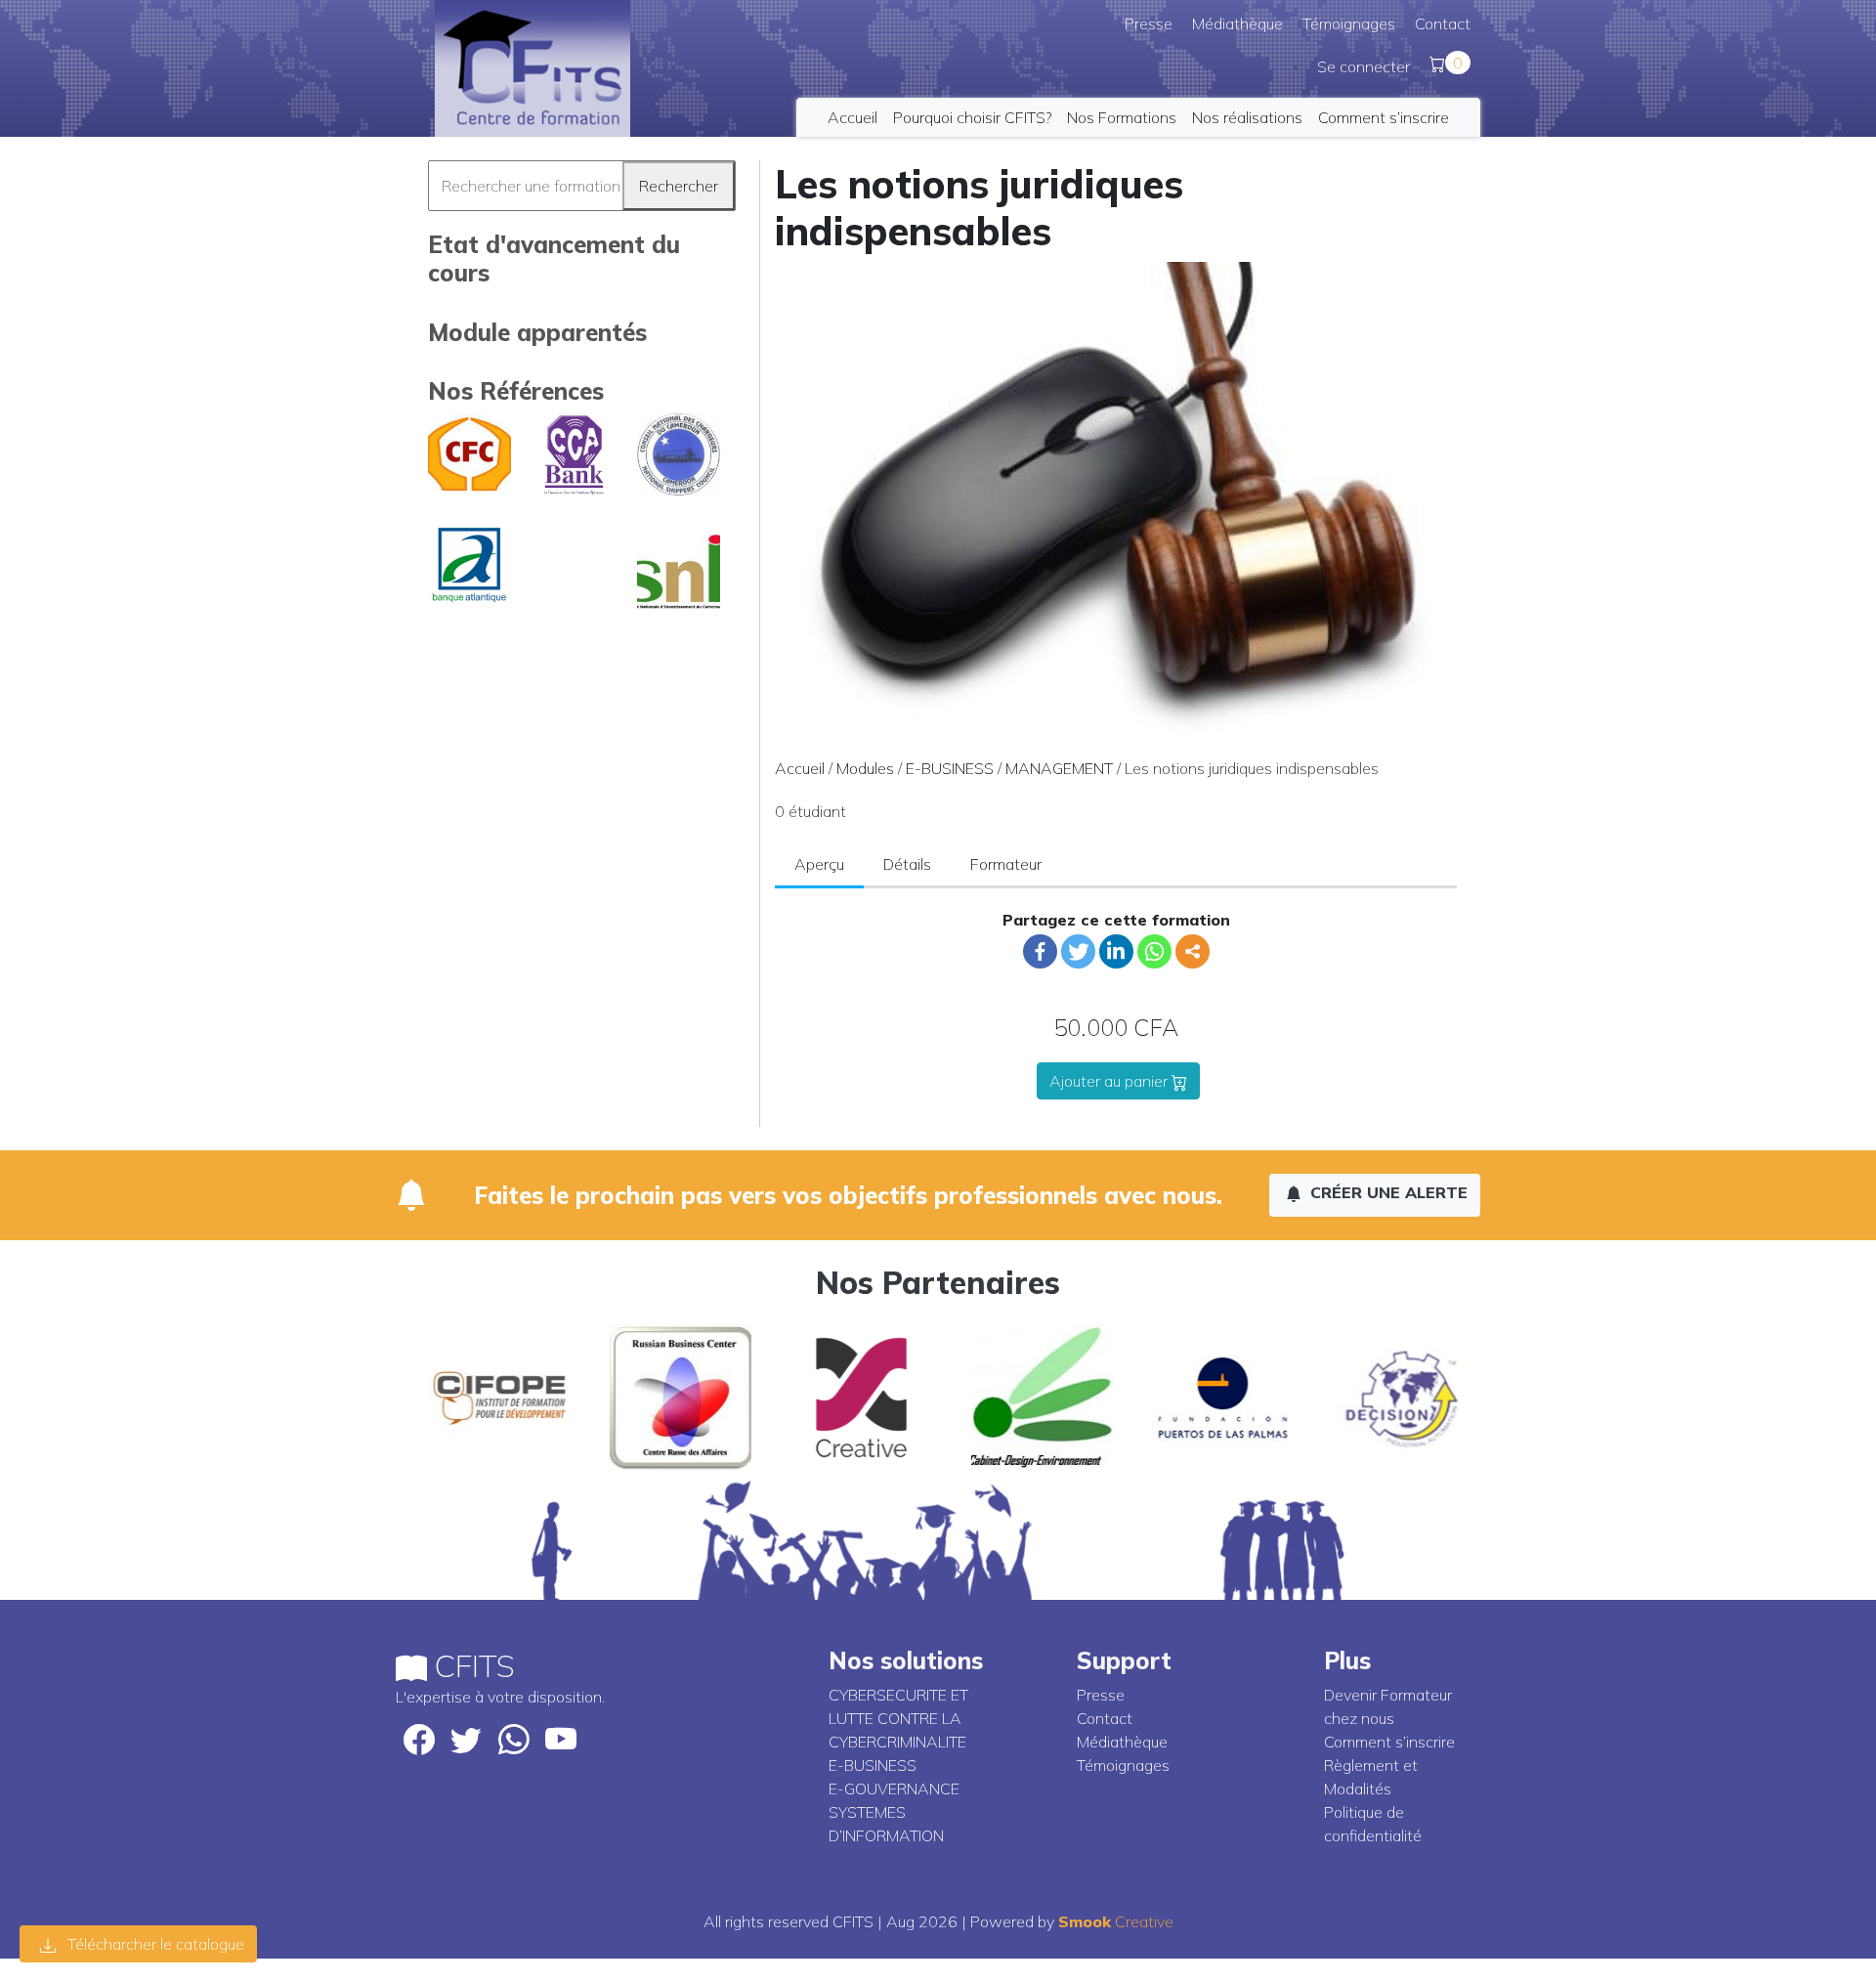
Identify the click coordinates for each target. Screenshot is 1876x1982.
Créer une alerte (1386, 1192)
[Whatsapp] (1154, 951)
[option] (486, 1398)
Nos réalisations (1247, 117)
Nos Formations (1122, 117)
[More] (1193, 951)
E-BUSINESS (950, 768)
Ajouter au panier (1110, 1081)
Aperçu (819, 864)
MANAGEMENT (1059, 768)
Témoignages (1349, 23)
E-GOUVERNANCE (894, 1788)
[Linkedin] (1116, 951)
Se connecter (1364, 66)
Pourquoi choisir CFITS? (972, 117)
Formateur (1006, 864)
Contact (1443, 23)
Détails (907, 864)
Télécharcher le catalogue (154, 1944)
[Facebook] (1040, 951)
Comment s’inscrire (1384, 117)
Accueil (853, 117)
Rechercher (679, 186)
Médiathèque (1237, 23)
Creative (1116, 1921)
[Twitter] (1078, 951)
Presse (1149, 23)
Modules (865, 768)
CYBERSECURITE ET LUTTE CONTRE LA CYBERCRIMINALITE (898, 1718)
